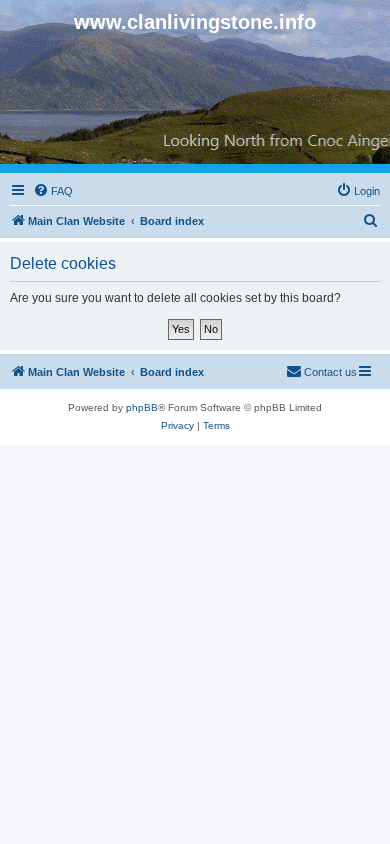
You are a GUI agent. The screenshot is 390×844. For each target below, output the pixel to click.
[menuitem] (53, 191)
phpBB (142, 407)
